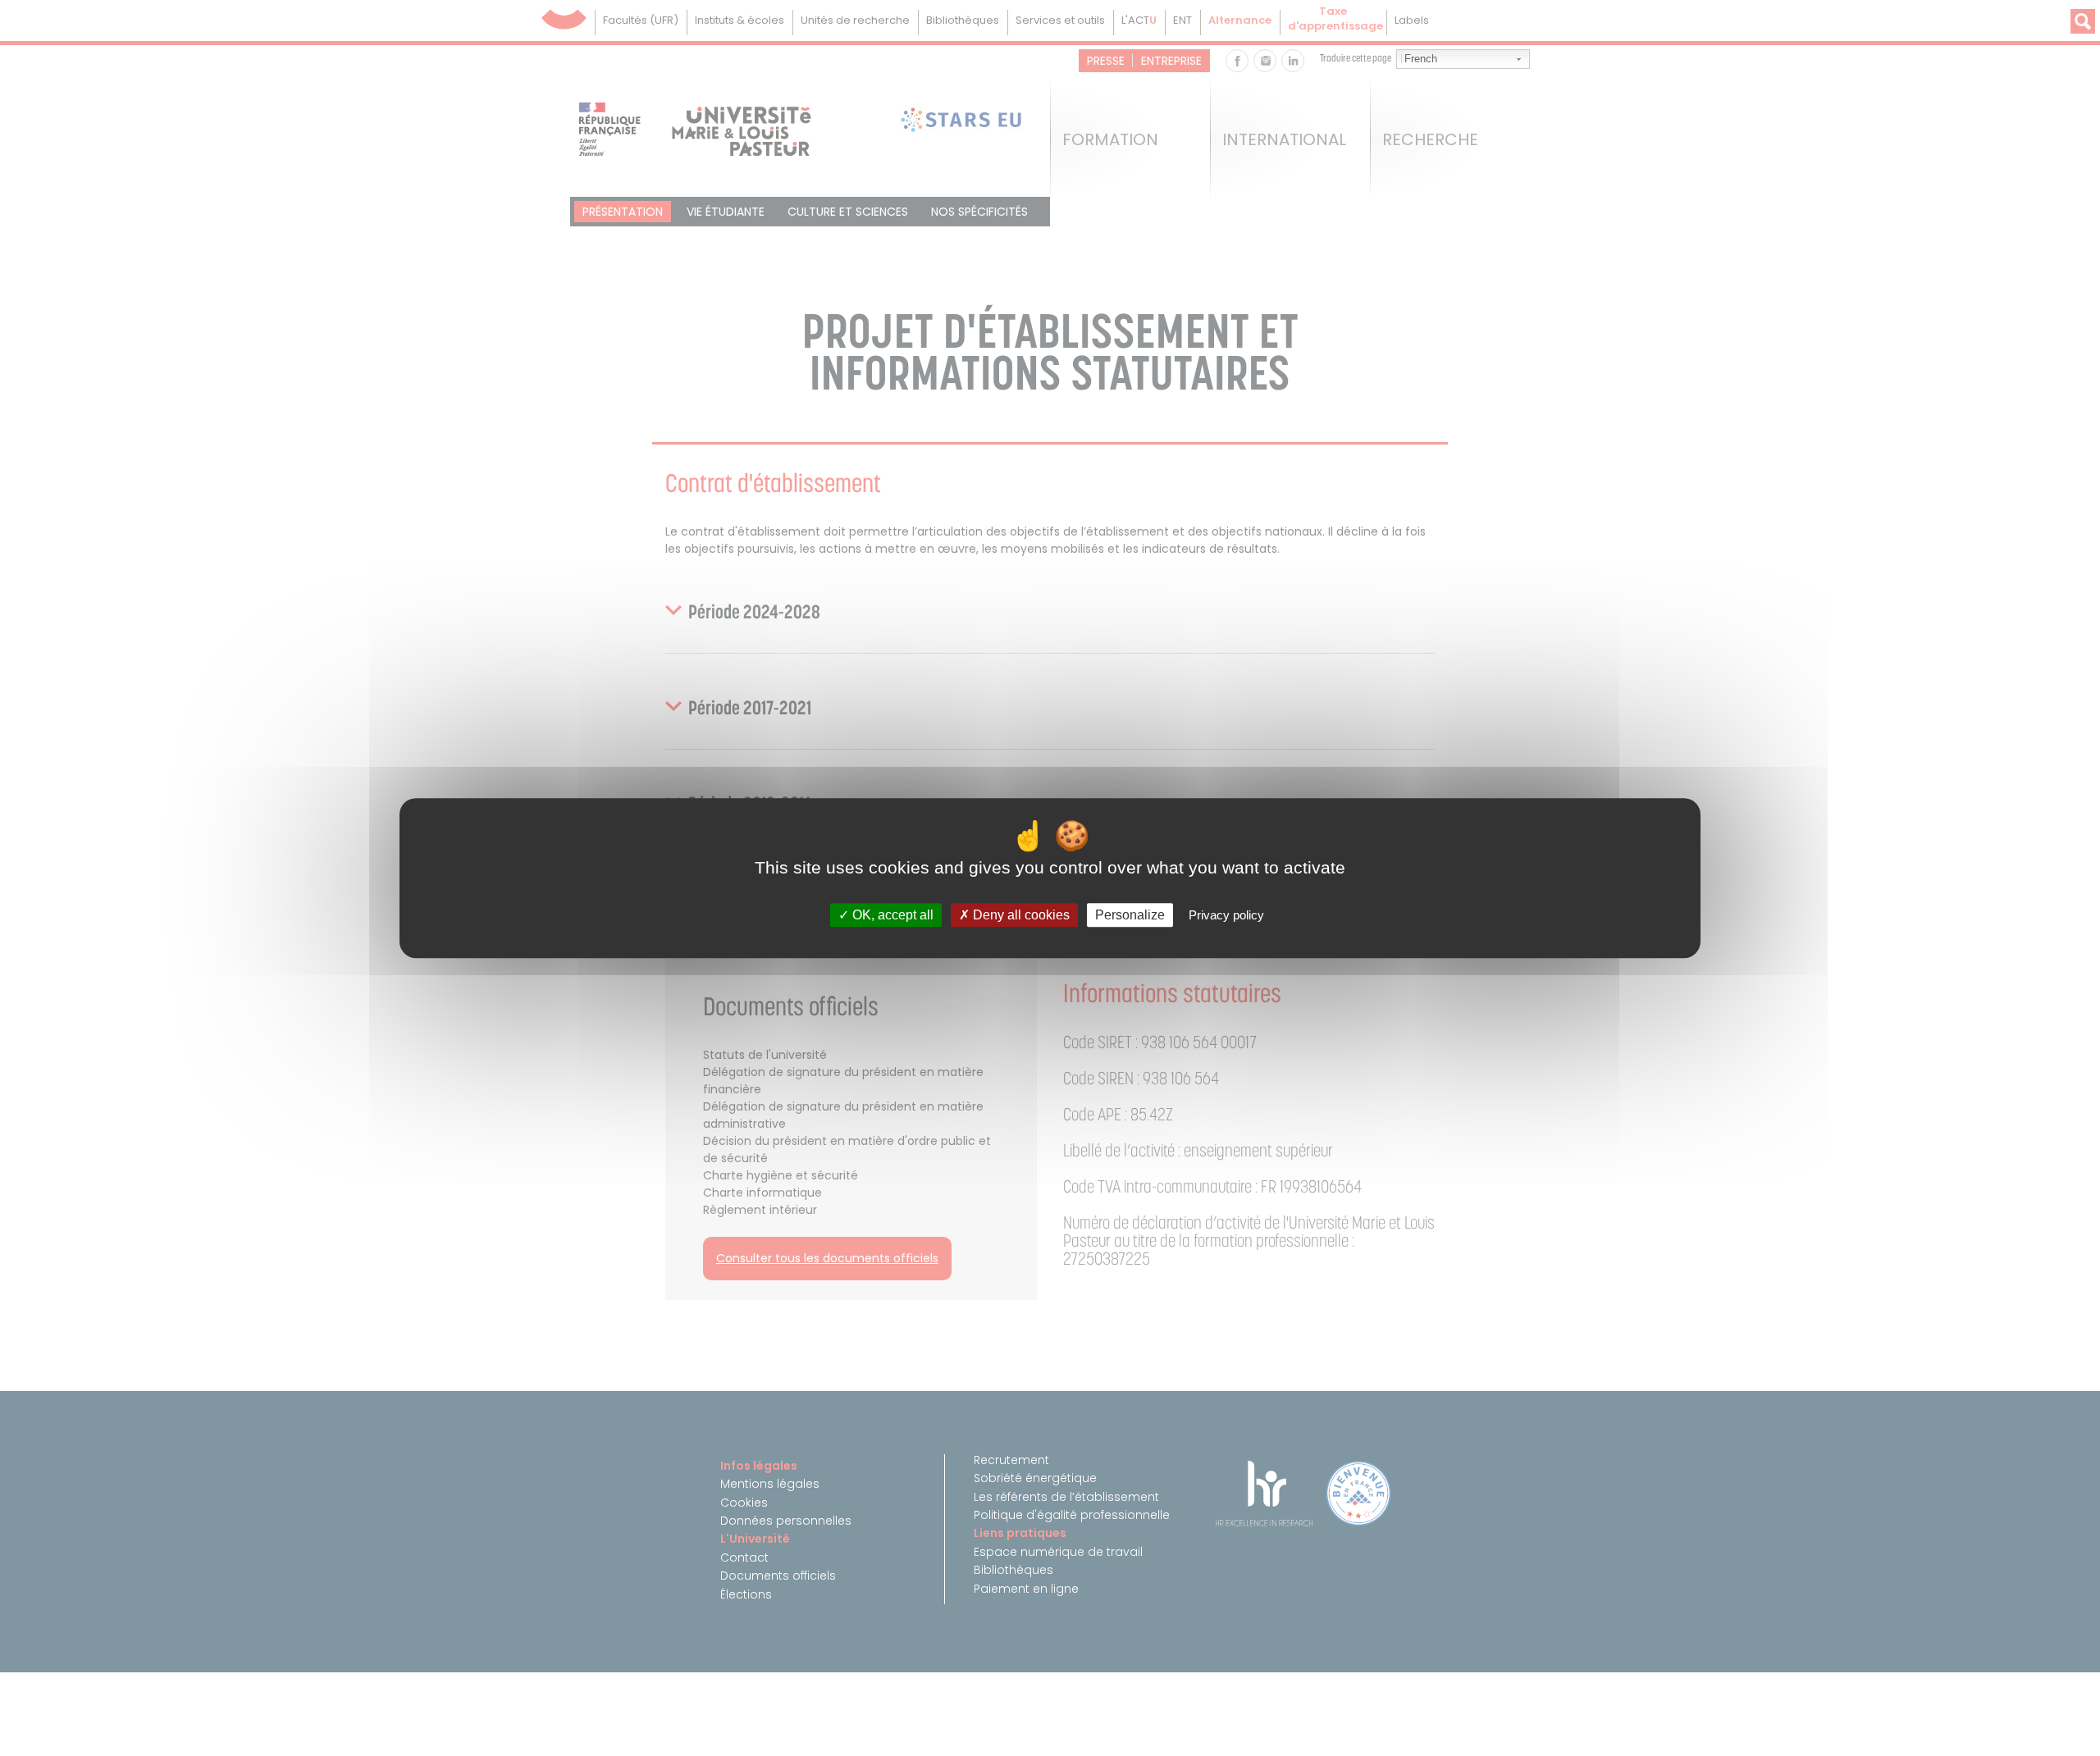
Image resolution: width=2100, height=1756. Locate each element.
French (1421, 59)
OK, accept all (891, 915)
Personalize (1130, 915)
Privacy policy (1226, 915)
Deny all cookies (1020, 915)
